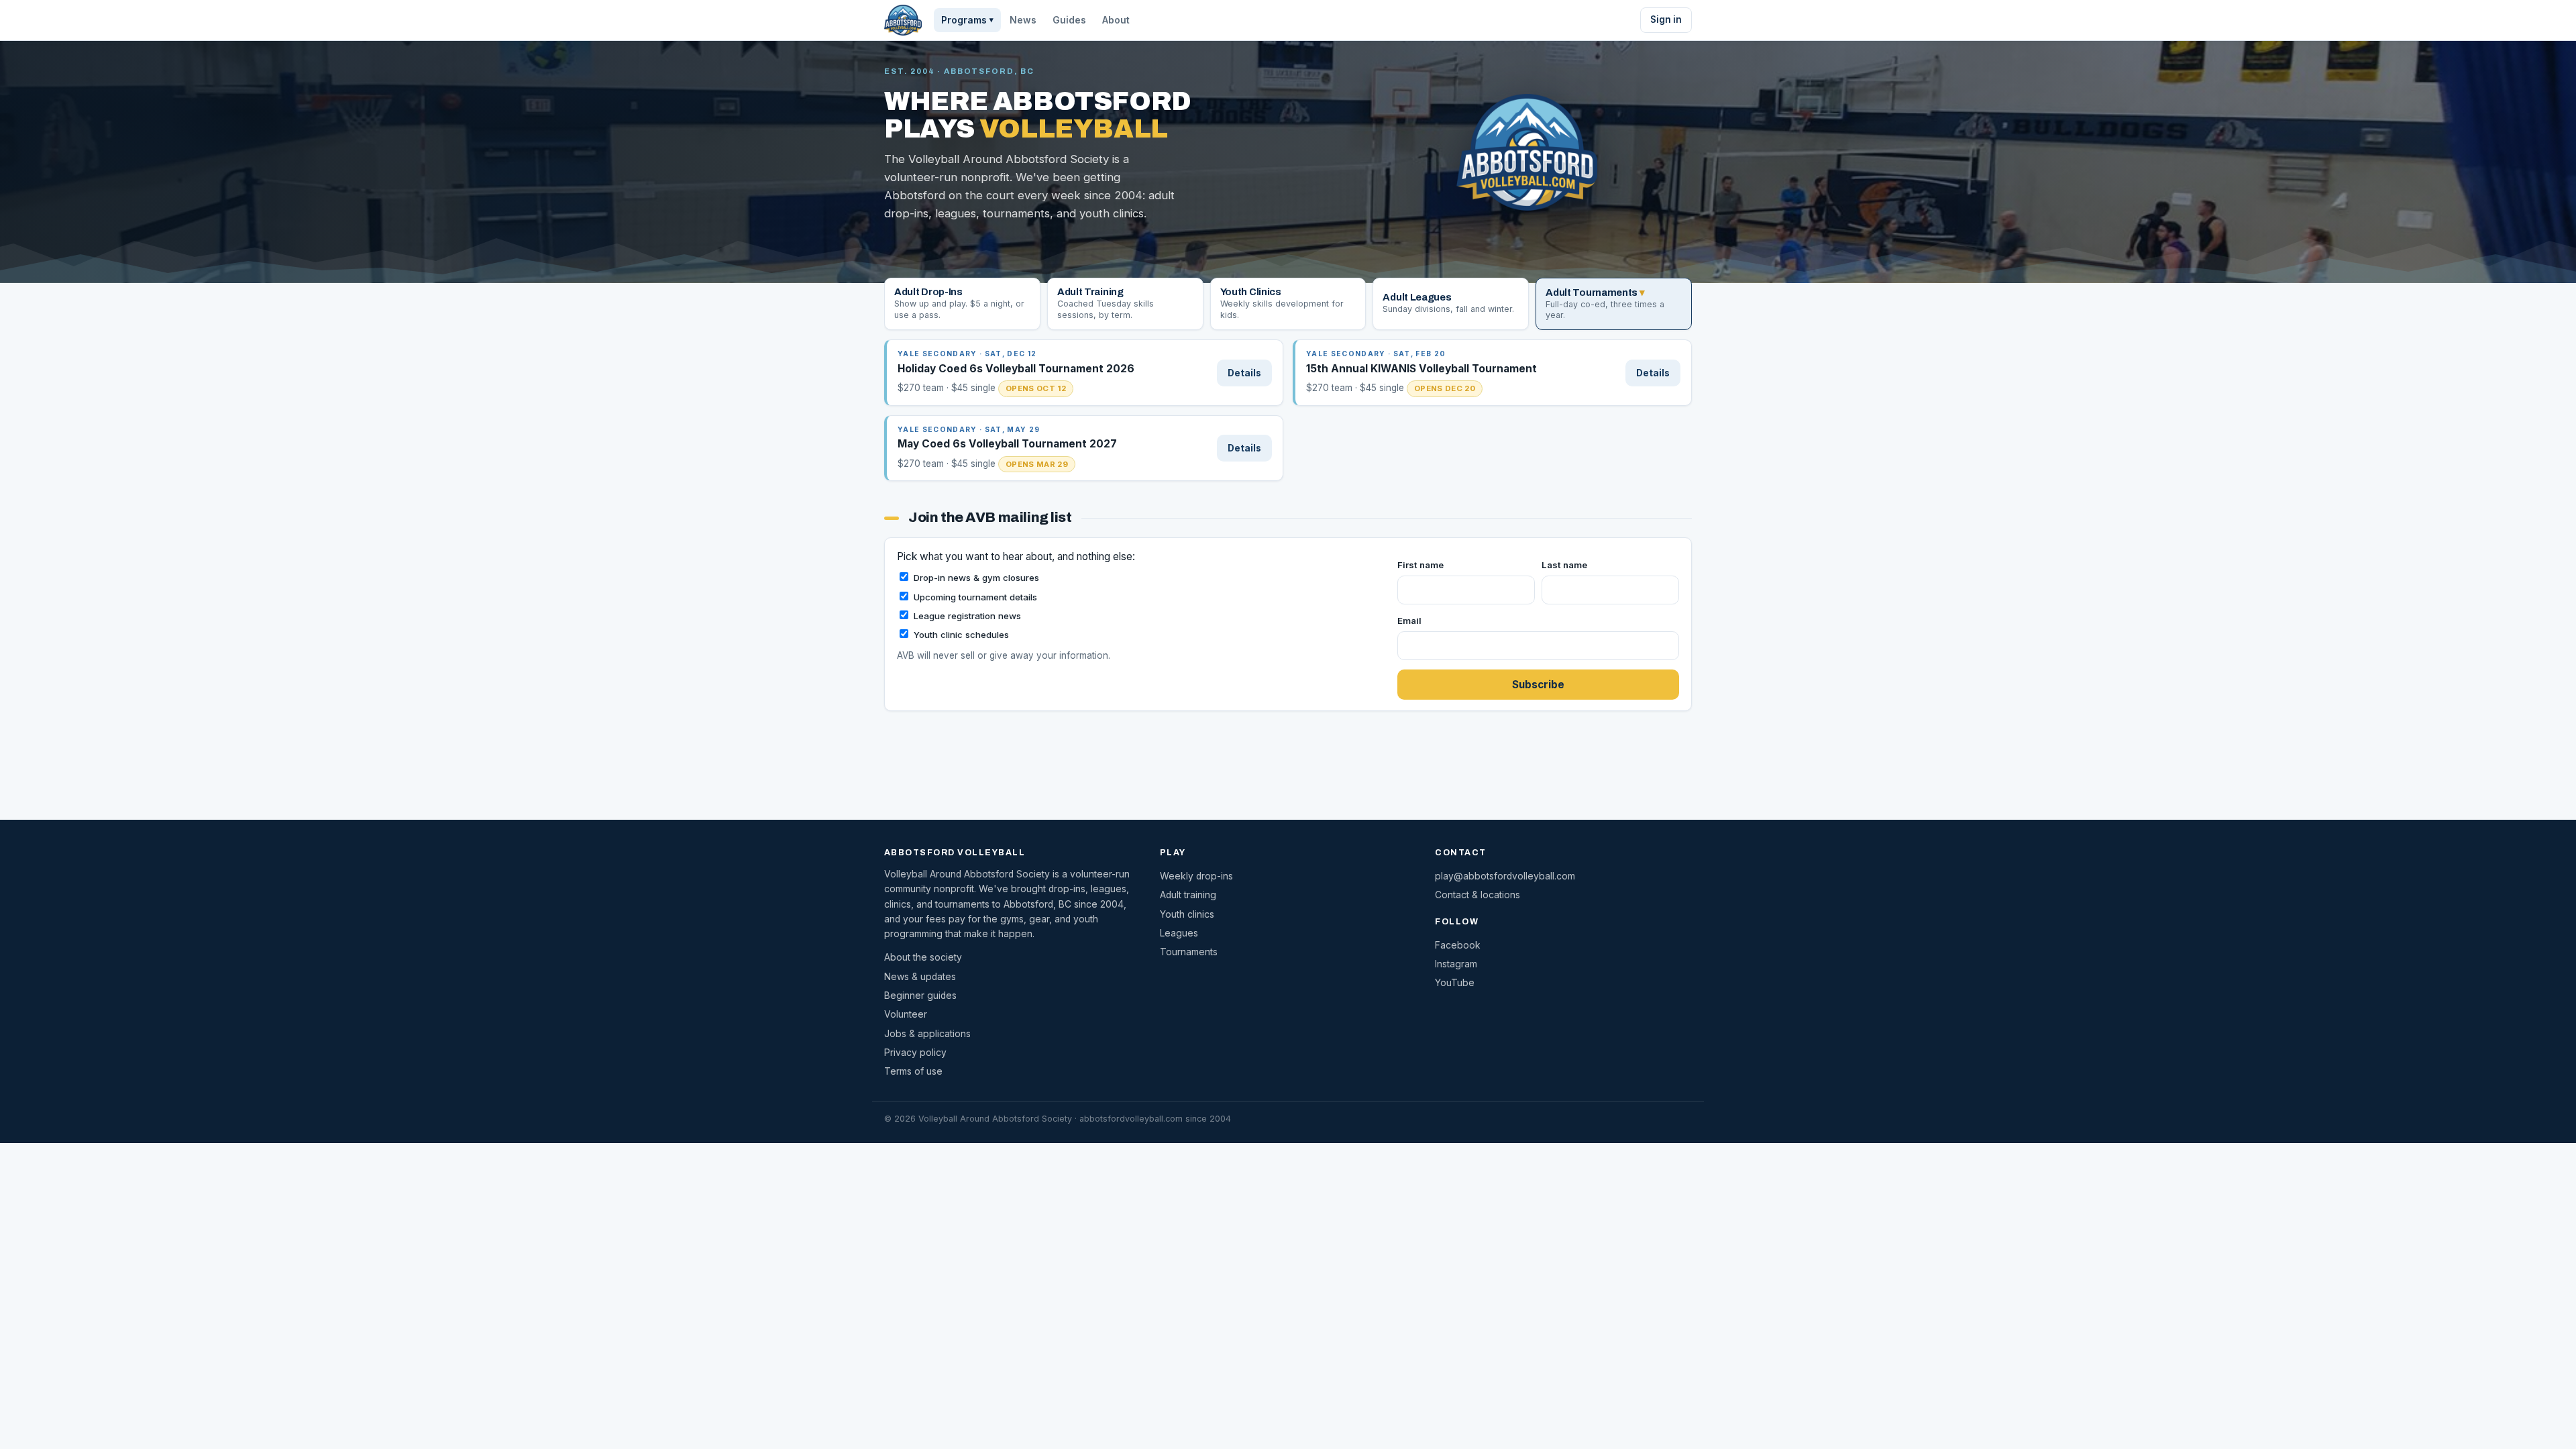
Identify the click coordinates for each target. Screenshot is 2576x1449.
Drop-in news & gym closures (976, 578)
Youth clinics (1187, 914)
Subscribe (1538, 685)
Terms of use (913, 1071)
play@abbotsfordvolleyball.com (1505, 876)
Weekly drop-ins (1196, 876)
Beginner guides (920, 996)
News (1023, 20)
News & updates (920, 977)
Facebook (1458, 945)
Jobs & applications (927, 1034)
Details (1244, 373)
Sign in (1666, 19)
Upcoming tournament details (975, 597)
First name (1420, 565)
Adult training (1188, 895)
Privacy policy (915, 1053)
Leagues (1179, 933)
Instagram (1456, 964)
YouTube (1455, 983)
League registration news (967, 616)
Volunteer (906, 1014)
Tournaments (1189, 952)
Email (1409, 621)
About (1116, 20)
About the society (923, 957)
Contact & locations (1478, 895)
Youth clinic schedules (961, 635)
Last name (1564, 565)
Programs (967, 20)
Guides (1069, 20)
